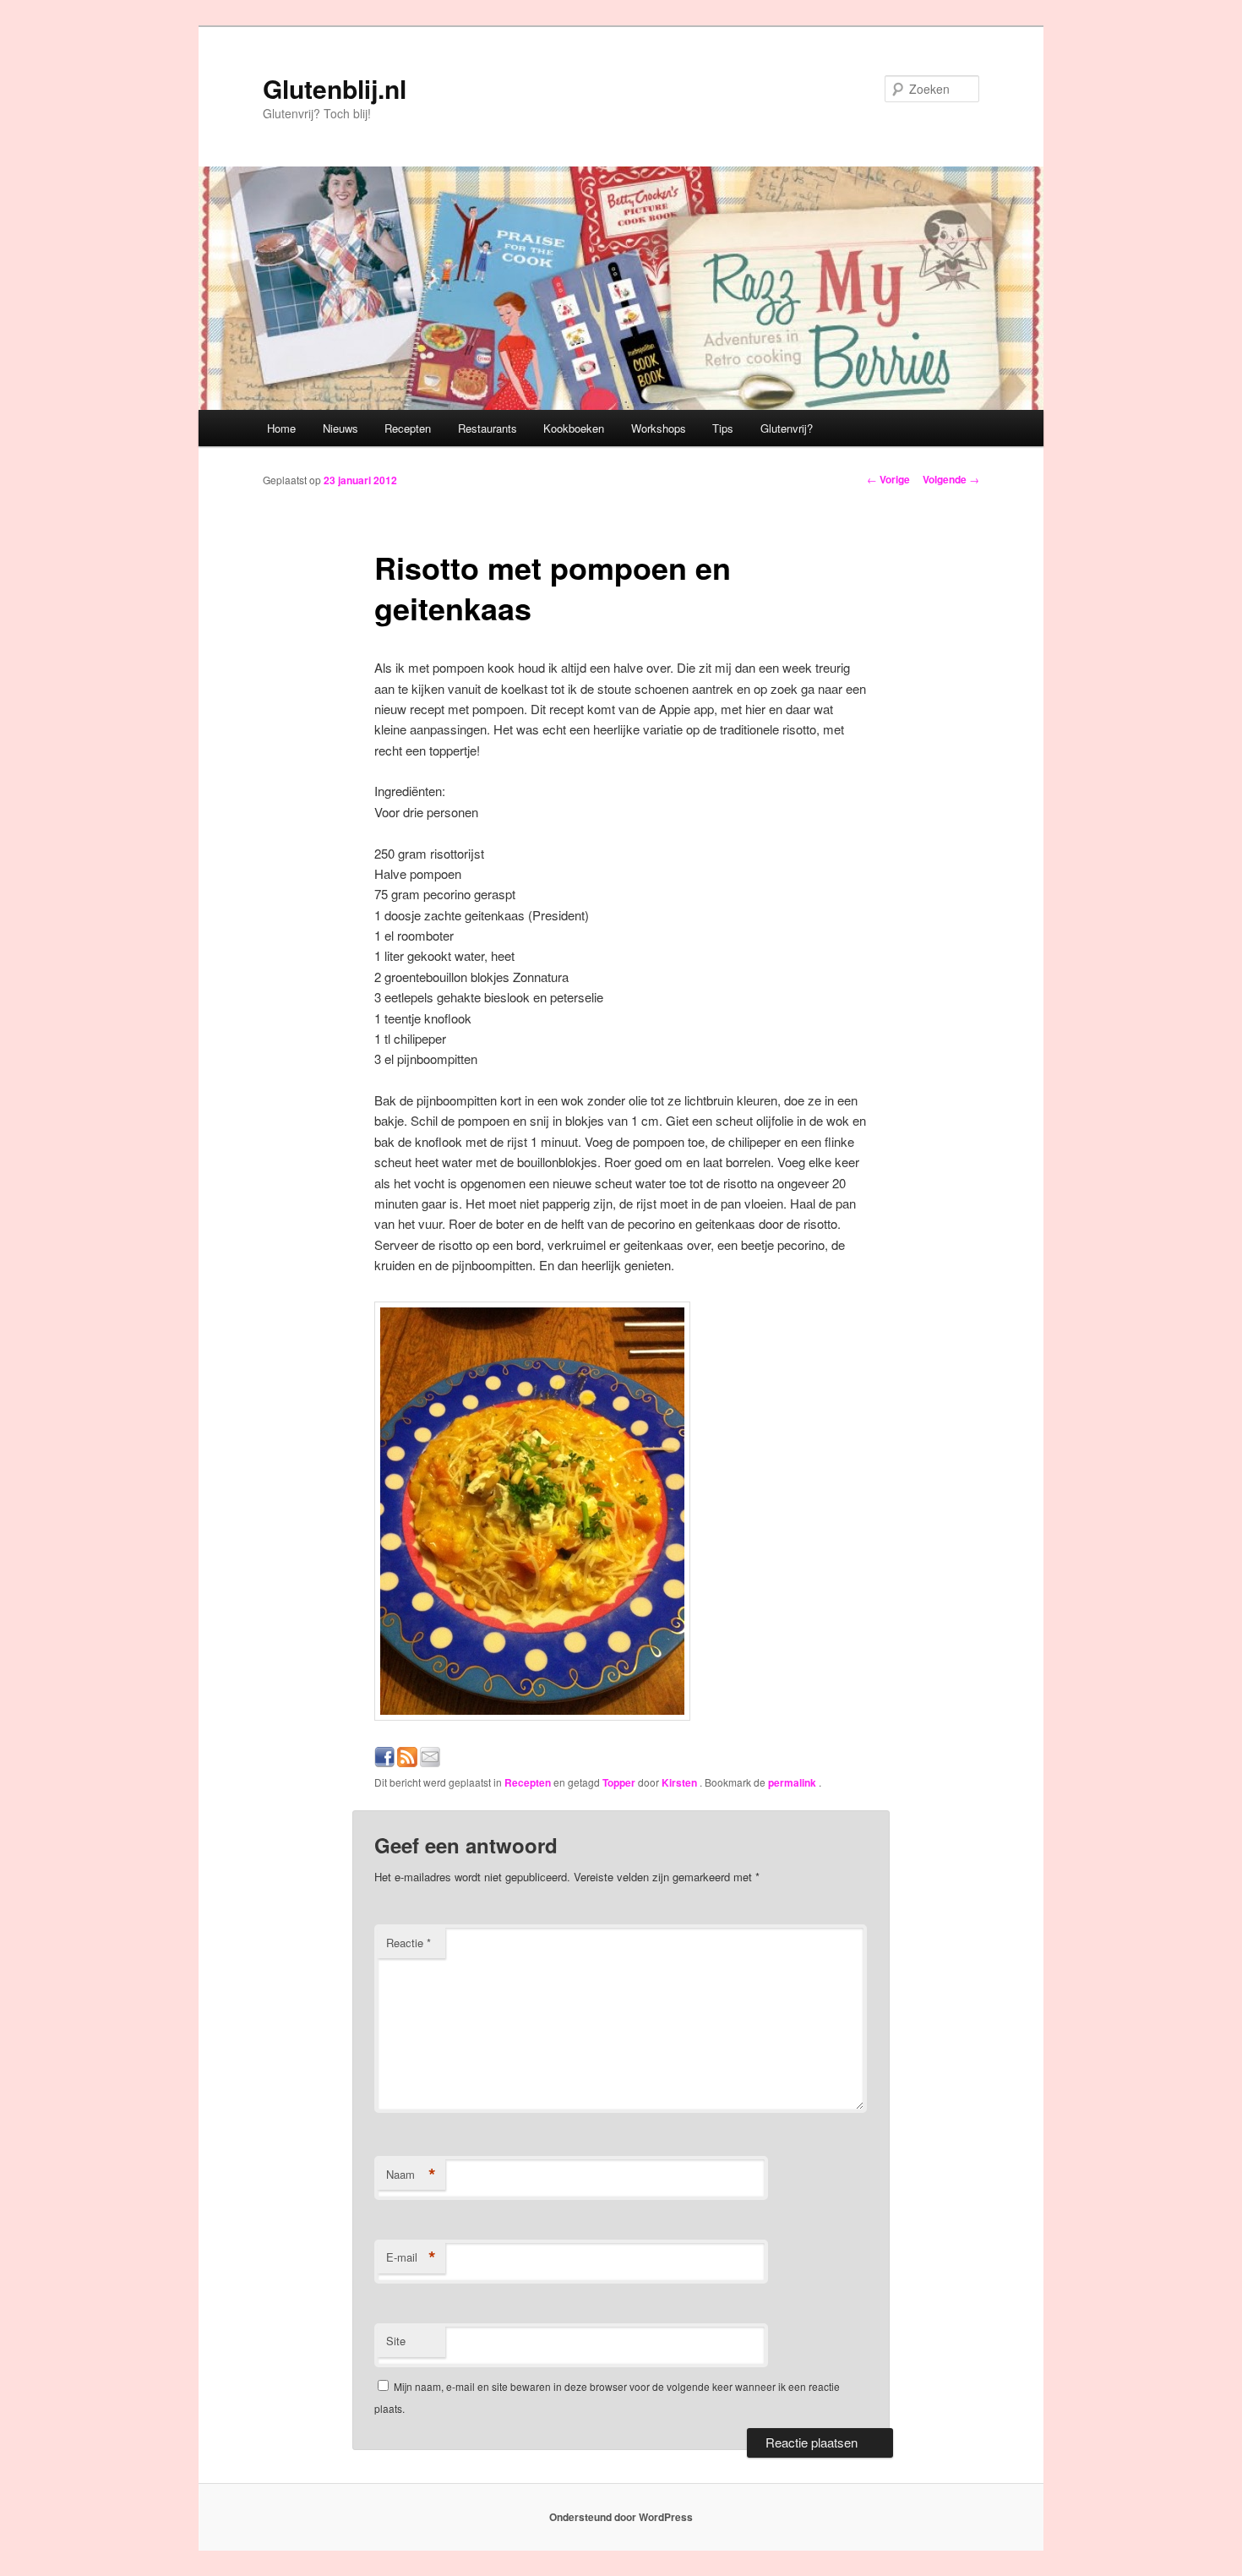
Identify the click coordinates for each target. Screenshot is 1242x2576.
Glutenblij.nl (335, 88)
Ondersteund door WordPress (621, 2517)
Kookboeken (574, 428)
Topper (619, 1782)
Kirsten (681, 1782)
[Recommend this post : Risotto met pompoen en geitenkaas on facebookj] (384, 1762)
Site (396, 2341)
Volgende (951, 479)
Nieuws (340, 428)
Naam (411, 2175)
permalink (793, 1782)
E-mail (411, 2257)
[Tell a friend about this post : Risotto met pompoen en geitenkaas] (430, 1762)
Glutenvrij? (787, 428)
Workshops (659, 428)
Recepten (408, 428)
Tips (723, 428)
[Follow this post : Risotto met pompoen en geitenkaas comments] (407, 1762)
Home (281, 428)
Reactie (409, 1943)
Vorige (888, 479)
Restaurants (488, 428)
